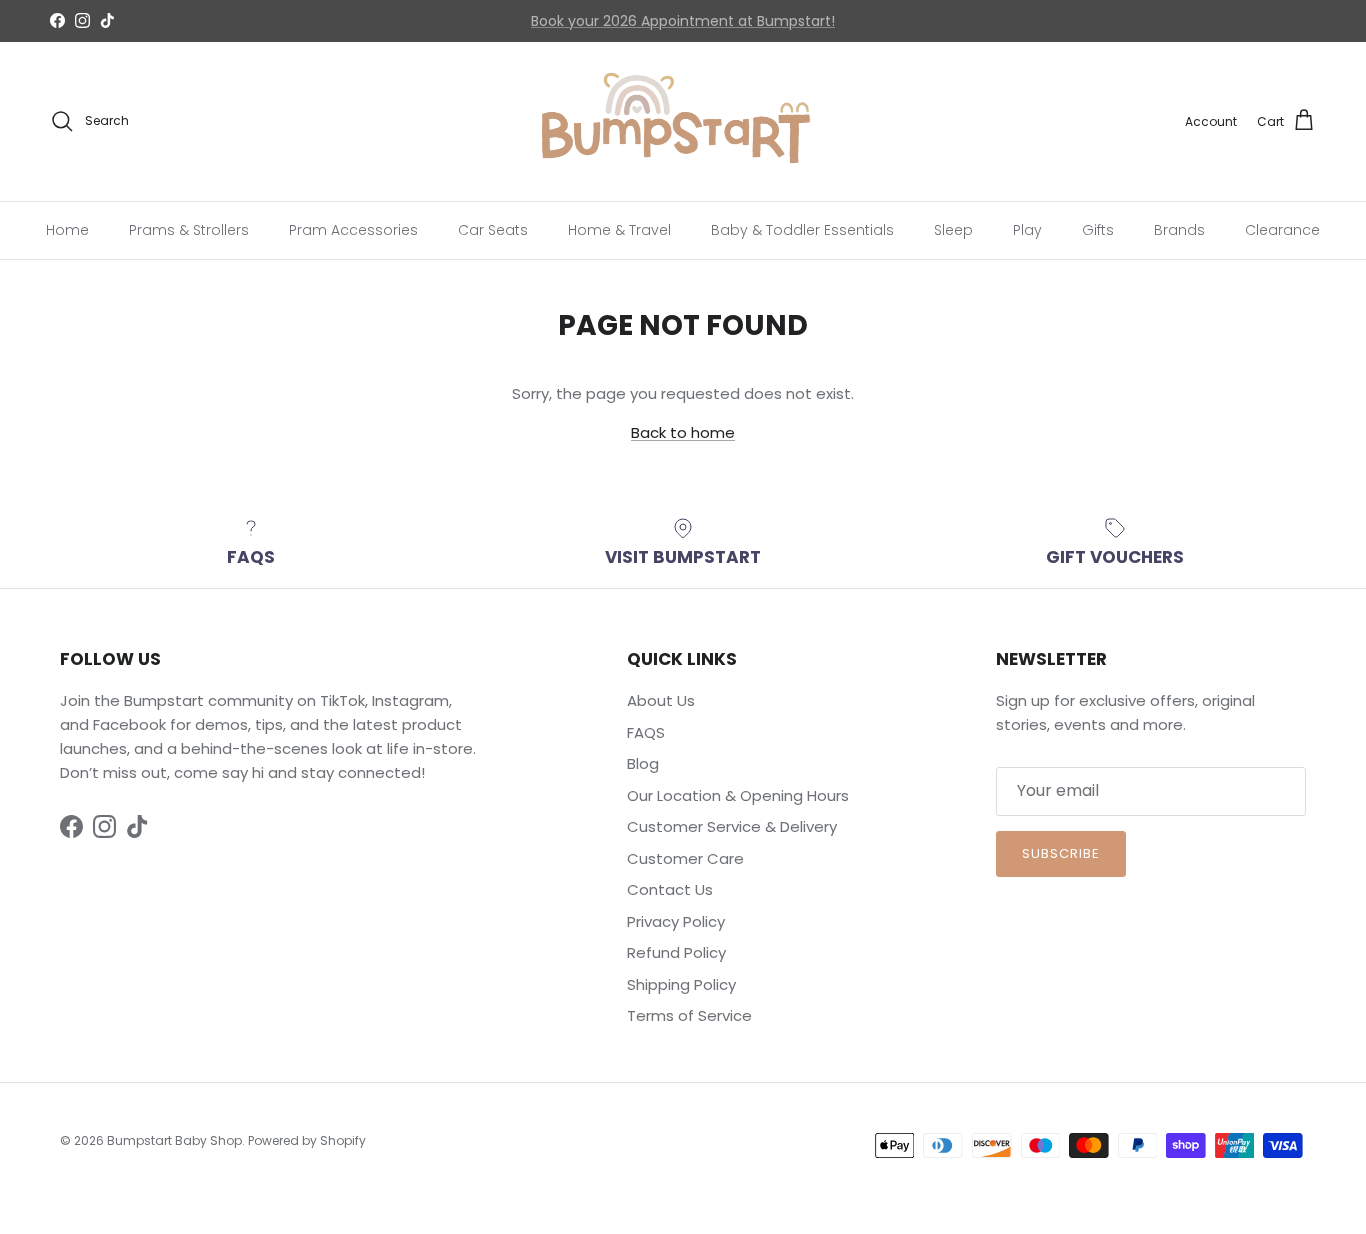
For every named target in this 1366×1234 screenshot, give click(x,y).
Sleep (953, 229)
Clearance (1282, 229)
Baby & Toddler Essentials (802, 229)
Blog (643, 763)
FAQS (646, 732)
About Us (661, 700)
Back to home (683, 432)
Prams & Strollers (189, 229)
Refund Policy (676, 952)
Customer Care (685, 858)
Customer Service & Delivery (732, 826)
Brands (1179, 229)
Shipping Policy (681, 984)
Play (1027, 229)
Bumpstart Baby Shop (174, 1140)
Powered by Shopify (307, 1140)
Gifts (1098, 229)
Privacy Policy (676, 921)
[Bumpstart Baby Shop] (683, 121)
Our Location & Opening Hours (738, 795)
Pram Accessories (353, 229)
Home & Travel (619, 229)
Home (67, 229)
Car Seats (493, 229)
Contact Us (577, 29)
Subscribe (1061, 853)
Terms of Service (689, 1015)
